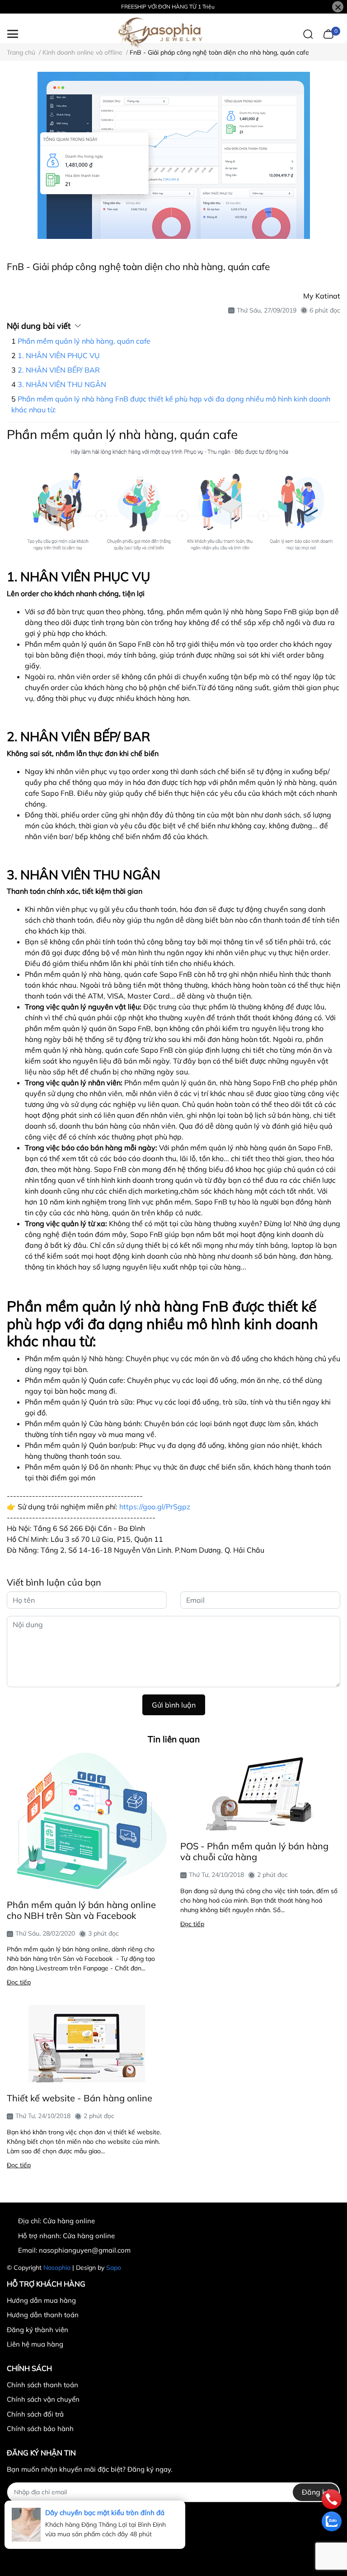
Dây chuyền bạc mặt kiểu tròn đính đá (105, 2513)
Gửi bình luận (174, 1705)
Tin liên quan (174, 1739)
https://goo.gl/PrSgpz (155, 1507)
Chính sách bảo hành (40, 2429)
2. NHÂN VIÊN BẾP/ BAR (59, 370)
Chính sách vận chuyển (43, 2399)
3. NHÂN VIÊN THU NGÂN (62, 384)
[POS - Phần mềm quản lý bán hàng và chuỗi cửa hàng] (260, 1792)
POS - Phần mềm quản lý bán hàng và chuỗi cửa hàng (254, 1851)
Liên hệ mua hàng (35, 2344)
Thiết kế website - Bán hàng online (80, 2098)
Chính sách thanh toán (42, 2385)
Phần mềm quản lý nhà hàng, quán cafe (84, 341)
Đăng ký (316, 2492)
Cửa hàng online (89, 2236)
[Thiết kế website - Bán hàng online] (87, 2044)
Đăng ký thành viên (38, 2330)
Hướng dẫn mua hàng (41, 2300)
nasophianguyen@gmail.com (85, 2250)
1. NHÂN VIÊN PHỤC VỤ (59, 355)
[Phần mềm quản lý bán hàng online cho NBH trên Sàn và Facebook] (87, 1821)
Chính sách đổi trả (35, 2414)
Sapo (114, 2268)
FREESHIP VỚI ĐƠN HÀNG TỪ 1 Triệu (168, 7)
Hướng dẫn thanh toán (43, 2315)
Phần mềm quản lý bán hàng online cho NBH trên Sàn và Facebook (81, 1910)
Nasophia (57, 2268)
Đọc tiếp (19, 1982)
